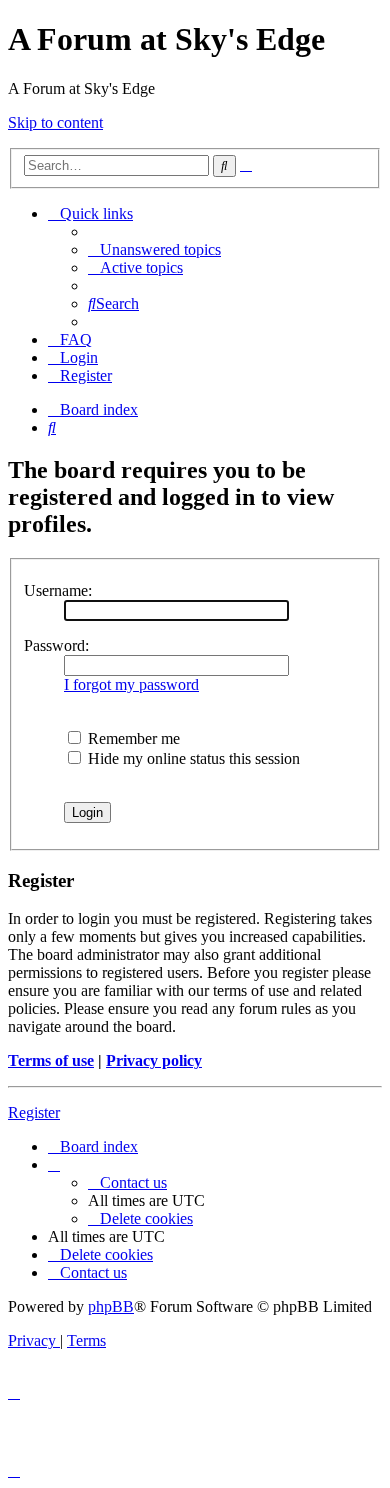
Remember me (132, 738)
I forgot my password (131, 684)
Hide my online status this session (192, 758)
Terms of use (51, 1060)
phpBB (111, 1306)
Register (34, 1112)
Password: (56, 645)
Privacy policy (154, 1060)
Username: (58, 590)
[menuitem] (154, 249)
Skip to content (55, 122)
